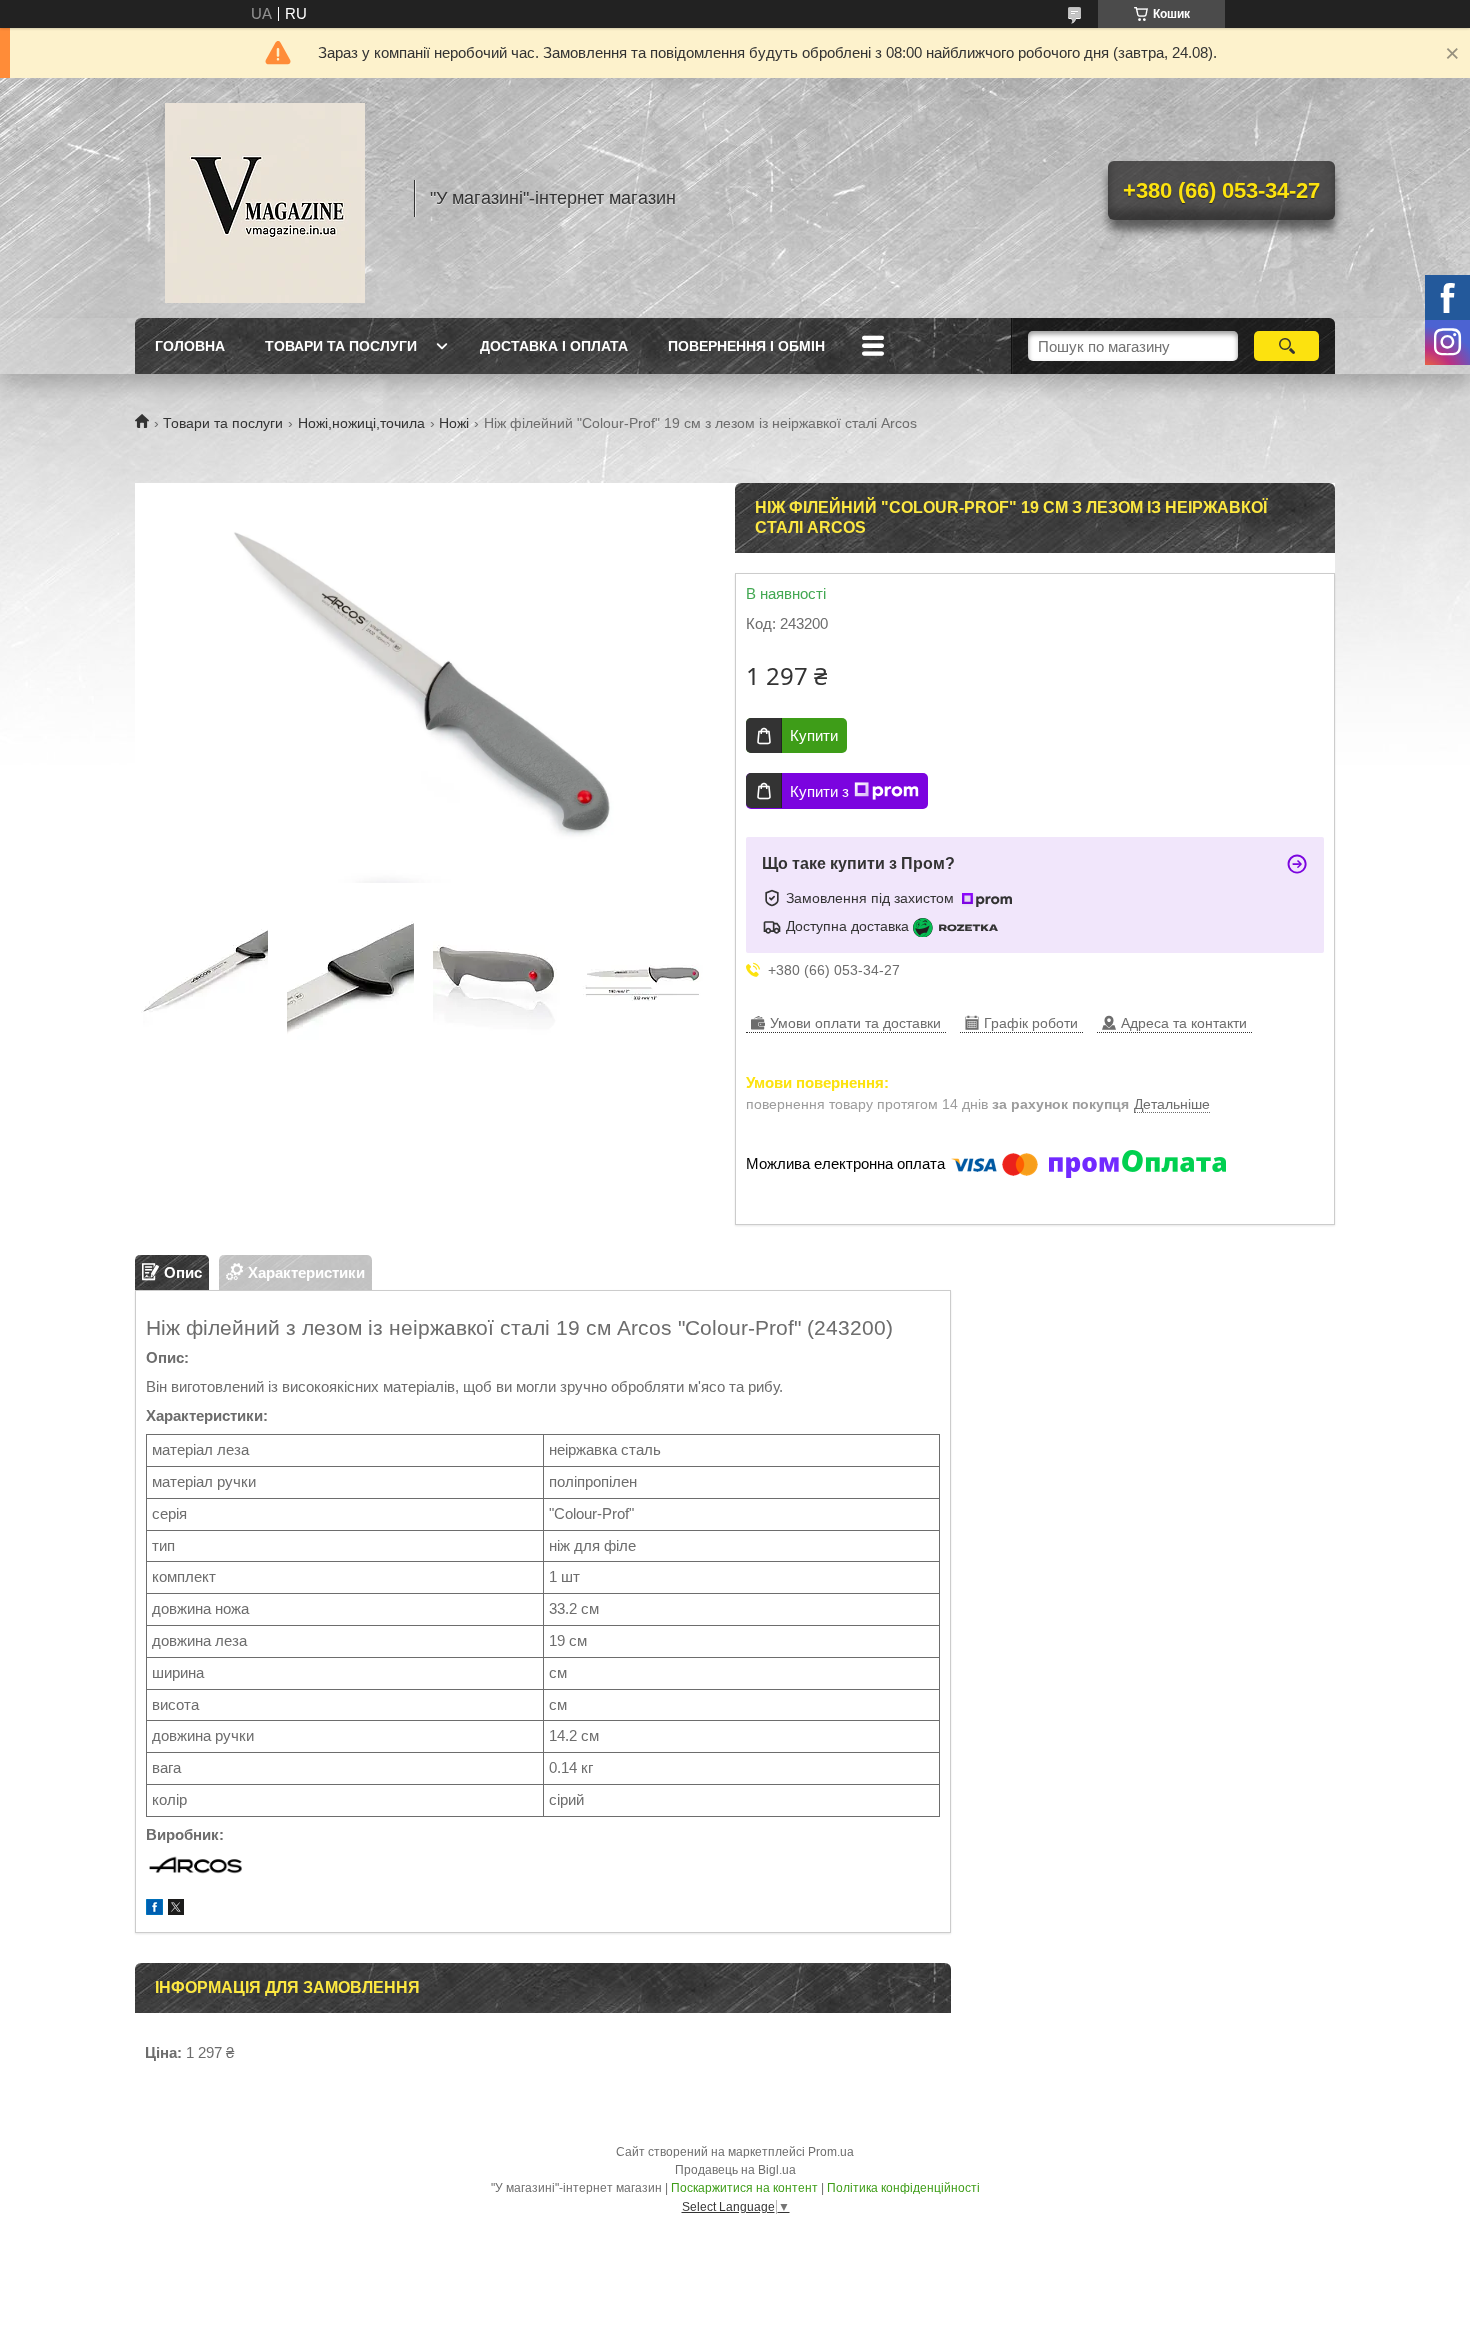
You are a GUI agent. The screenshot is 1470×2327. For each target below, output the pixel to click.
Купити (814, 735)
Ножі (454, 423)
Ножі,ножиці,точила (361, 423)
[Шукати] (1286, 346)
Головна (190, 346)
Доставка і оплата (554, 346)
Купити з (819, 791)
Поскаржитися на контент (744, 2188)
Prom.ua (831, 2152)
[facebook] (154, 1909)
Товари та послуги (341, 346)
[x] (176, 1909)
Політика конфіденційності (903, 2188)
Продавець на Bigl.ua (735, 2170)
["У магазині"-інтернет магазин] (265, 198)
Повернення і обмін (746, 346)
